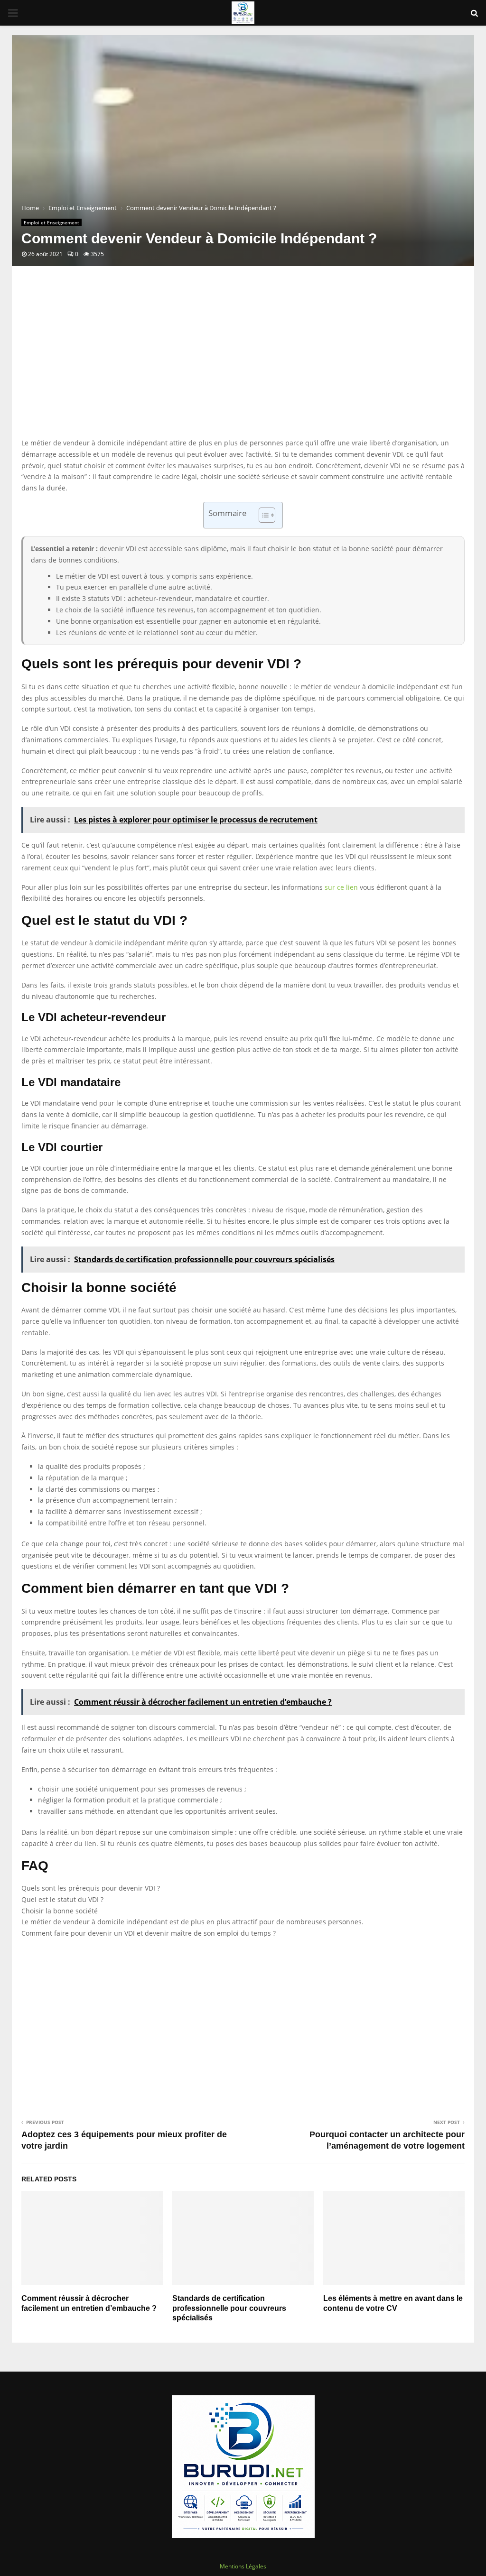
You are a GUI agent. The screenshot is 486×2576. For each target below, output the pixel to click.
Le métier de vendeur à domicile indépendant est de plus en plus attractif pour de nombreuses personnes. (192, 1922)
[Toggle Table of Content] (262, 515)
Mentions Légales (243, 2566)
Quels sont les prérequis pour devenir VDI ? (91, 1888)
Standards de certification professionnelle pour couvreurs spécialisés (229, 2308)
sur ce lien (341, 887)
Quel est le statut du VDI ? (62, 1899)
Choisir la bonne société (60, 1911)
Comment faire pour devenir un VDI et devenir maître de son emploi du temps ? (149, 1933)
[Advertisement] (243, 361)
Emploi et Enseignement (51, 222)
